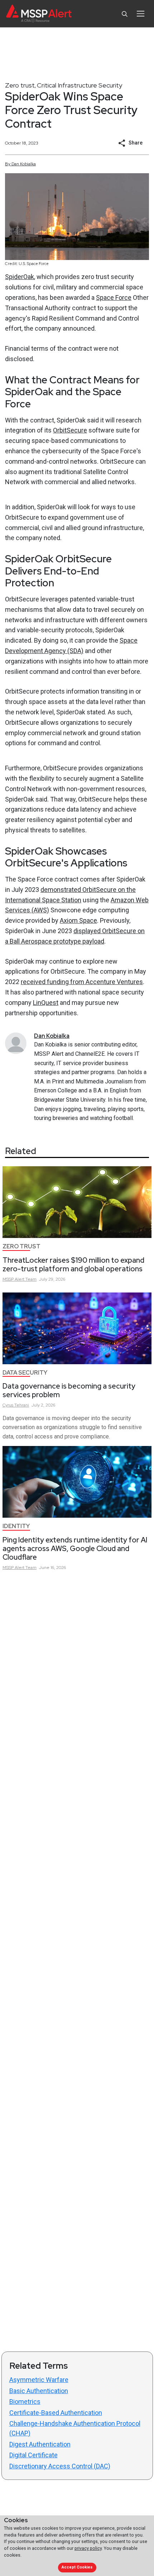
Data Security (25, 1373)
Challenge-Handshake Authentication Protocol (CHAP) (75, 2428)
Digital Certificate (33, 2455)
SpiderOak (20, 277)
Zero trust (20, 85)
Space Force (114, 297)
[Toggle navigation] (141, 14)
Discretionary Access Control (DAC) (60, 2466)
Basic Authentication (39, 2391)
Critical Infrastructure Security (80, 85)
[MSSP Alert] (39, 14)
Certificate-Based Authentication (56, 2413)
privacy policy (88, 2548)
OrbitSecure (70, 430)
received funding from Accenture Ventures (82, 982)
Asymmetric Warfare (39, 2380)
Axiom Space (78, 920)
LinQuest (46, 1003)
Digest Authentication (40, 2444)
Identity (16, 1526)
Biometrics (25, 2402)
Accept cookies (77, 2567)
